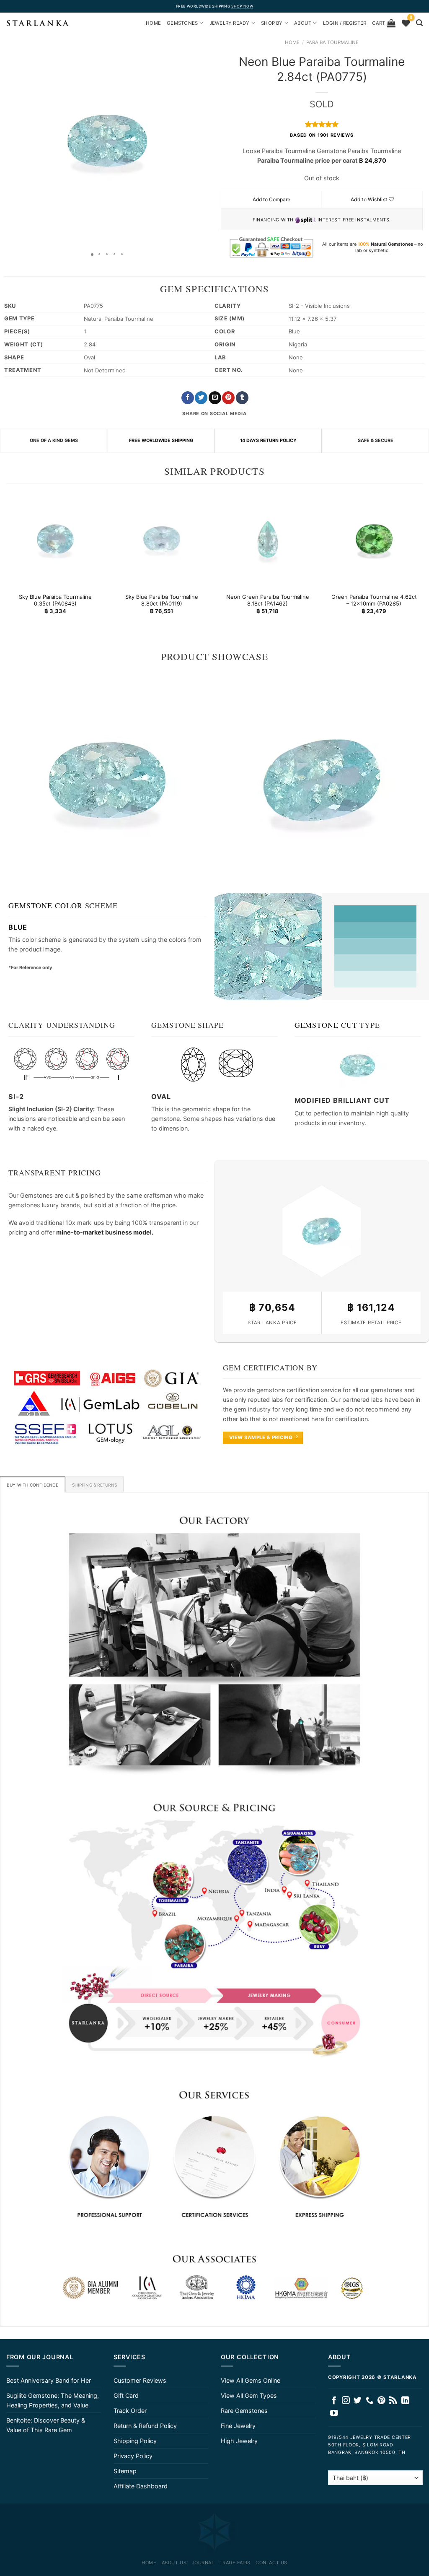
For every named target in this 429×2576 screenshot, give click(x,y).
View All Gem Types (249, 2395)
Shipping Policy (135, 2441)
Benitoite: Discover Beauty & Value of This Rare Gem (46, 2425)
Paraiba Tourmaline (332, 42)
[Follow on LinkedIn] (405, 2401)
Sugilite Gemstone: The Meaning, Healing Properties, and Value (53, 2400)
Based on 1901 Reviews (322, 135)
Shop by (272, 23)
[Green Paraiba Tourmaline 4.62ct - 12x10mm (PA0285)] (374, 539)
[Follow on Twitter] (358, 2401)
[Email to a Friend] (215, 398)
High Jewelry (239, 2441)
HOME (153, 23)
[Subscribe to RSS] (393, 2401)
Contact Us (271, 2563)
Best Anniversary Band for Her (49, 2380)
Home (292, 42)
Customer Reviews (140, 2380)
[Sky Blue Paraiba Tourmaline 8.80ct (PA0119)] (161, 539)
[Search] (419, 23)
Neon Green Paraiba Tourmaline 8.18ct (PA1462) (268, 600)
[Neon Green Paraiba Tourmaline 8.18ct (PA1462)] (268, 539)
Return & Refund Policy (145, 2426)
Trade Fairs (235, 2563)
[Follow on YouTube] (334, 2414)
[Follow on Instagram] (346, 2401)
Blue (18, 927)
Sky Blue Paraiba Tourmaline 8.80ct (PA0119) (161, 600)
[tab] (32, 1484)
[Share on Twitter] (201, 398)
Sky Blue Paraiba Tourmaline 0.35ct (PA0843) (55, 600)
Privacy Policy (133, 2456)
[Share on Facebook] (188, 398)
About (303, 23)
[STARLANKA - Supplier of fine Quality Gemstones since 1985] (38, 23)
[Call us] (370, 2401)
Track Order (130, 2411)
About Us (174, 2563)
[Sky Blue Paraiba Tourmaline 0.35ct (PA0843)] (55, 539)
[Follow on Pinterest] (381, 2401)
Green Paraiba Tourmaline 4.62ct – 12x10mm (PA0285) (374, 600)
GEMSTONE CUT (326, 1025)
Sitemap (125, 2471)
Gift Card (126, 2395)
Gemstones (182, 23)
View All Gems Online (251, 2380)
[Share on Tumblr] (242, 398)
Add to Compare (271, 199)
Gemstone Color (45, 905)
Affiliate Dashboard (141, 2486)
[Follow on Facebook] (334, 2401)
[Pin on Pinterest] (228, 398)
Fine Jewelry (238, 2426)
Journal (203, 2563)
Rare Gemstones (244, 2411)
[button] (8, 141)
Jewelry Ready (230, 23)
